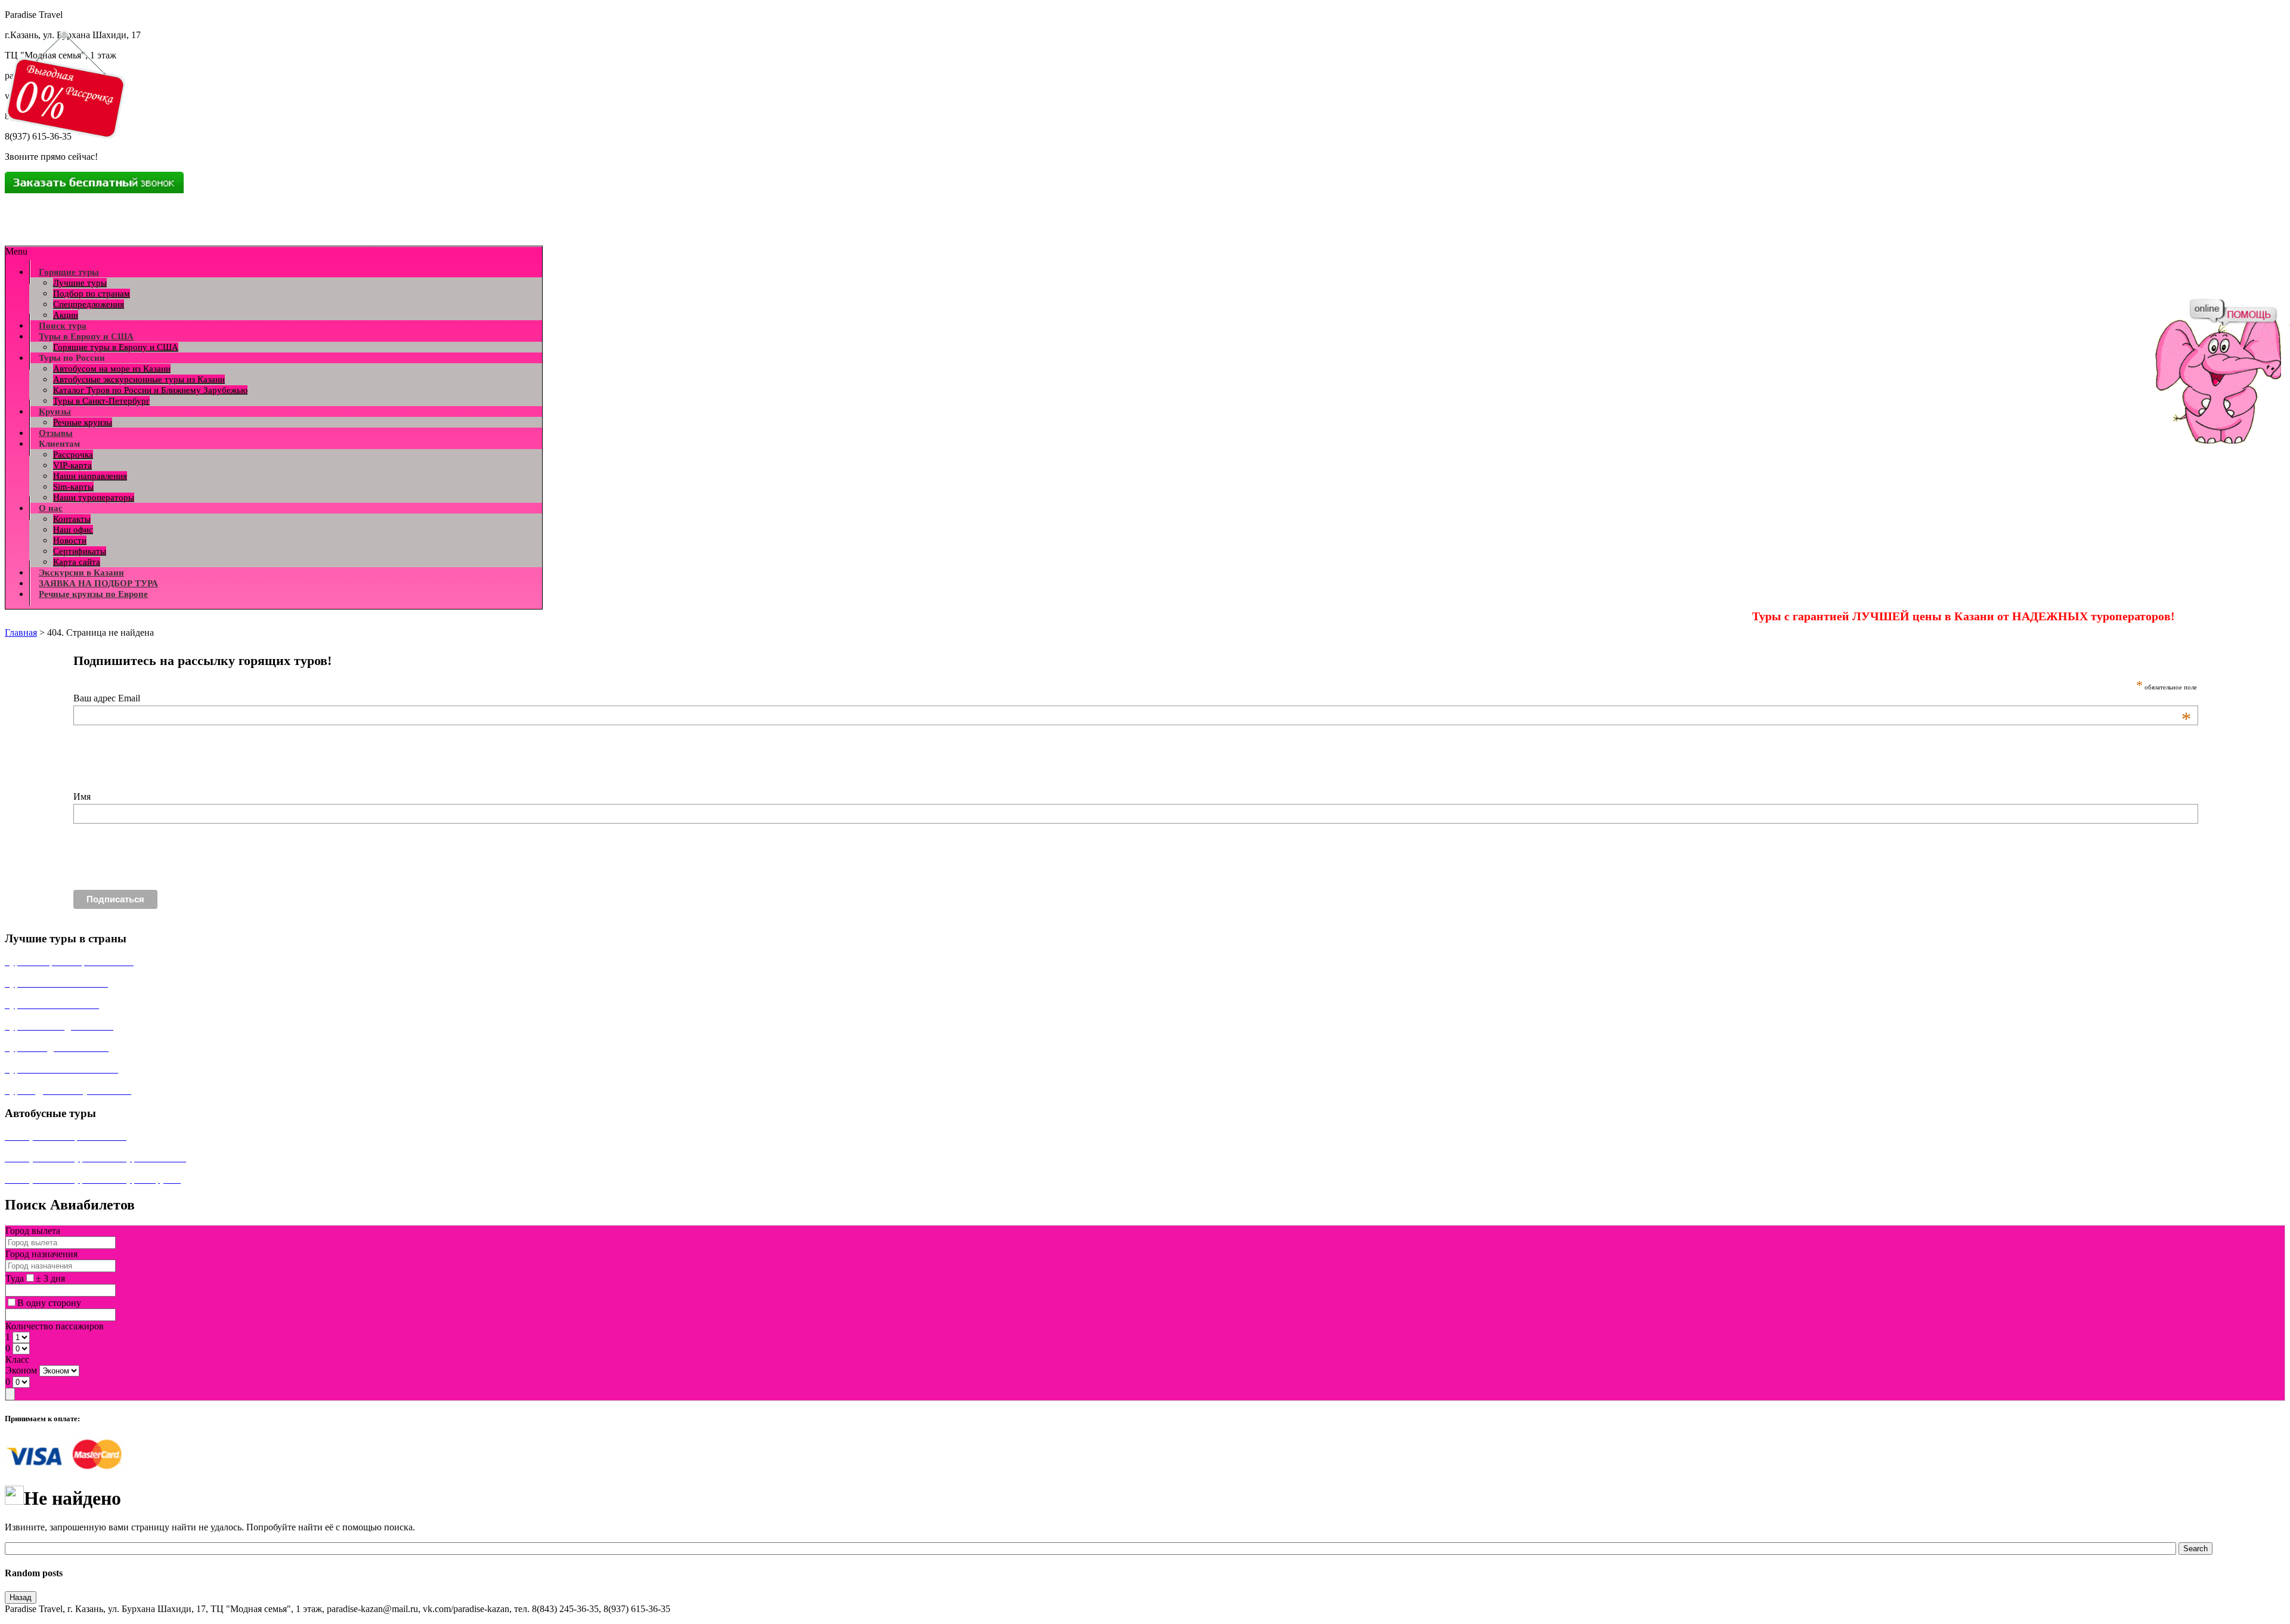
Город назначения (41, 1254)
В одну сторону (49, 1303)
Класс (17, 1359)
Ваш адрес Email (1132, 698)
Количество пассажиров (55, 1326)
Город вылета (33, 1231)
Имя (82, 796)
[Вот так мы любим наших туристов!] (2215, 373)
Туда (15, 1278)
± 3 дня (50, 1278)
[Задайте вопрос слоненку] (2233, 313)
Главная (21, 632)
